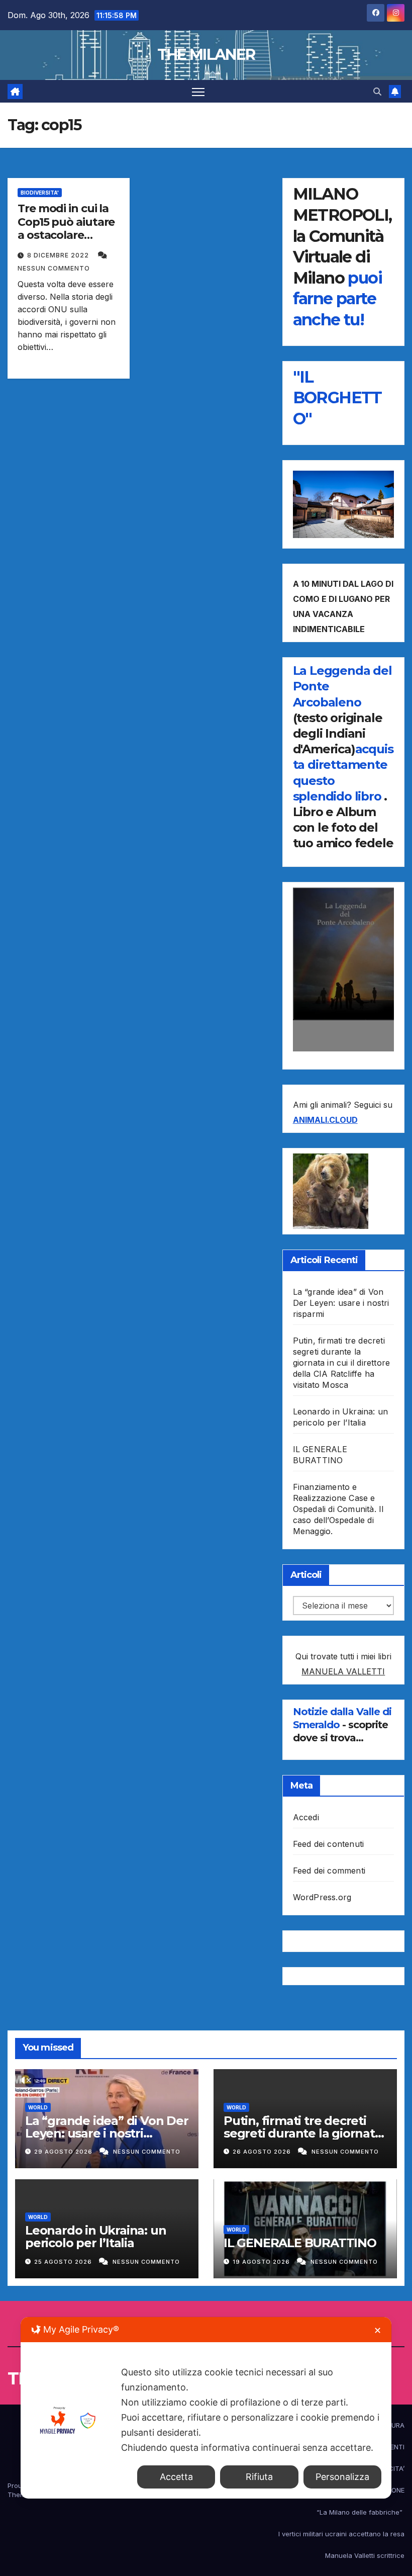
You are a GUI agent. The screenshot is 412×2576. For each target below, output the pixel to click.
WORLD (38, 2107)
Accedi (306, 1817)
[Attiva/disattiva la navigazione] (198, 91)
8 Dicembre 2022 (59, 255)
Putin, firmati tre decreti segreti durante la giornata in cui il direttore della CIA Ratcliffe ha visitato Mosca (342, 1363)
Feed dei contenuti (329, 1844)
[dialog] (206, 2408)
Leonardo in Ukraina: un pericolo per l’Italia (95, 2237)
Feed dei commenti (329, 1871)
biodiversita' (40, 193)
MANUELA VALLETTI (343, 1671)
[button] (377, 92)
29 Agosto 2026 (64, 2152)
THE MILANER (206, 55)
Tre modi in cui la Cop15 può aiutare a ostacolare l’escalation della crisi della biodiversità (66, 242)
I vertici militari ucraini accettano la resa (341, 2534)
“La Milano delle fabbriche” (360, 2512)
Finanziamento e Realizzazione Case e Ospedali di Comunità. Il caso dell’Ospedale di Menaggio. (338, 1509)
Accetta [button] (176, 2477)
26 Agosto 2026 (263, 2152)
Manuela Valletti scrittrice (365, 2555)
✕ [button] (378, 2330)
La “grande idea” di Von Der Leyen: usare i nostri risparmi (341, 1303)
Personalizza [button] (342, 2477)
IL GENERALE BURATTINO (300, 2243)
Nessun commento (54, 268)
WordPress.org (322, 1897)
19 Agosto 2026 (262, 2262)
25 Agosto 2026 (64, 2262)
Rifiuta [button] (259, 2477)
